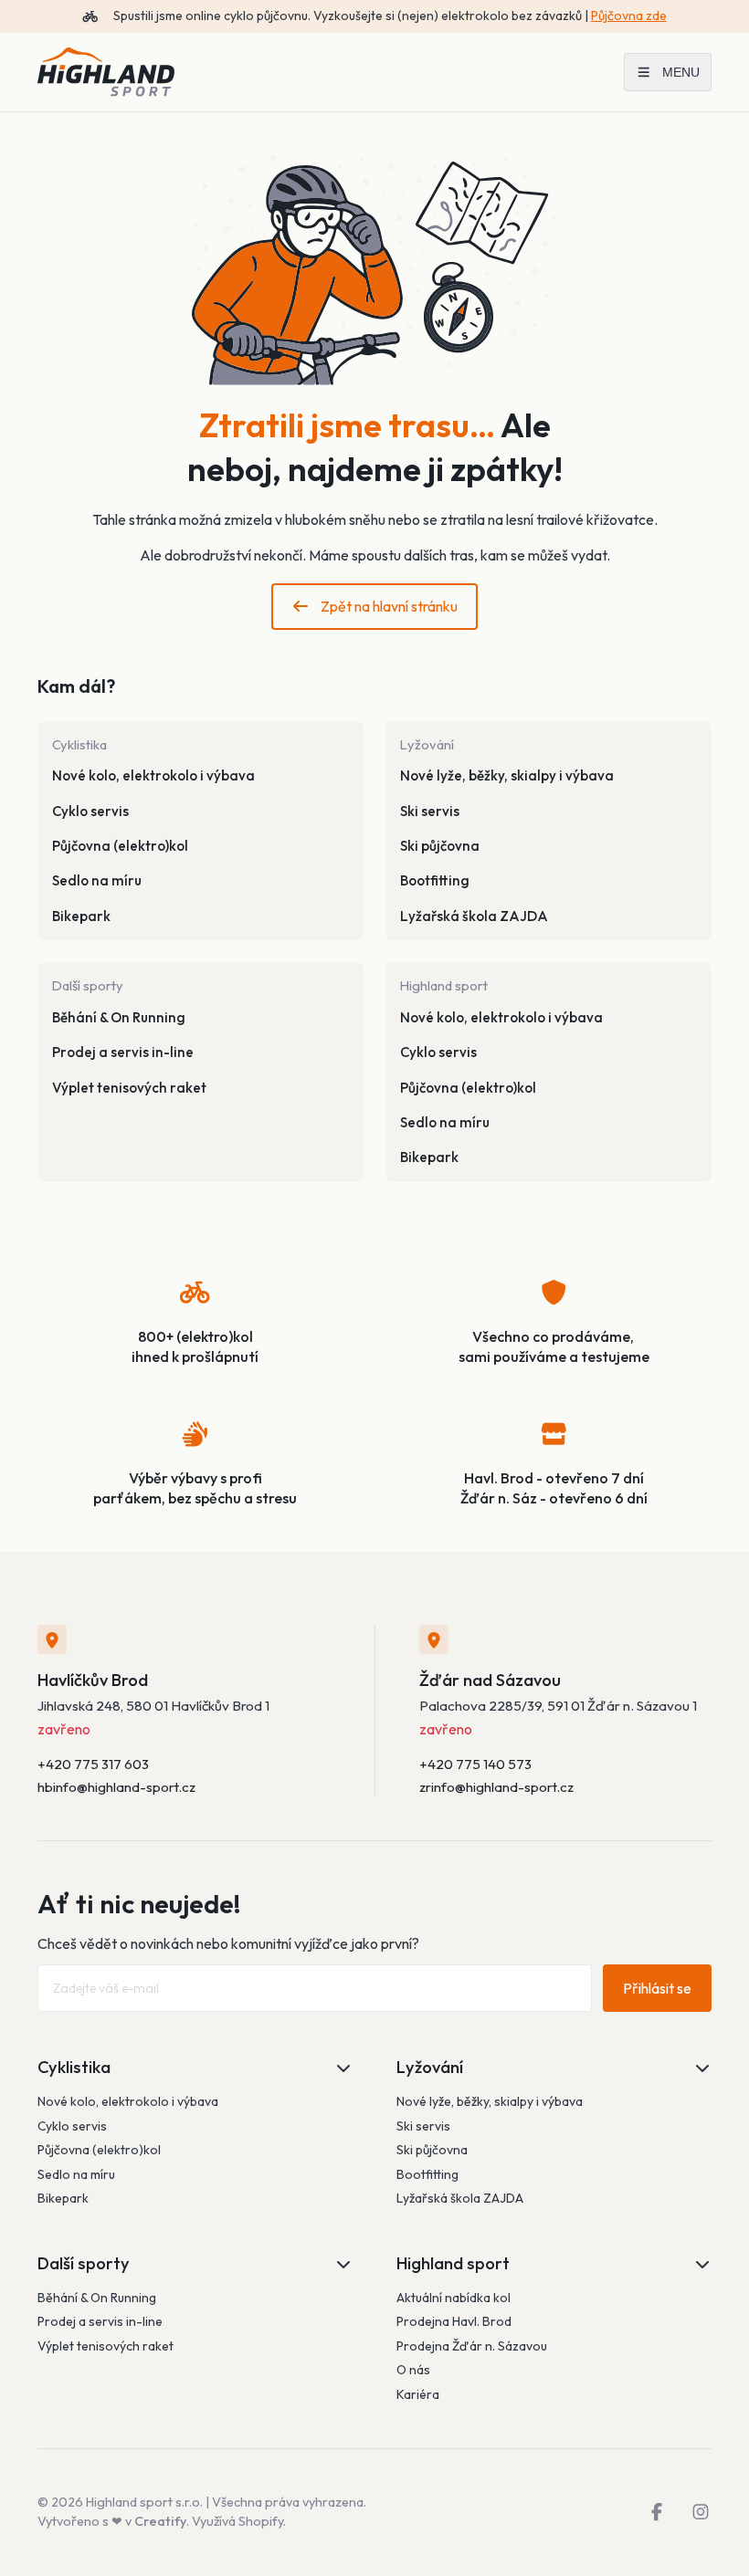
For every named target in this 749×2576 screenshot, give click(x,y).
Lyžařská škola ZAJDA (474, 916)
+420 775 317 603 (93, 1764)
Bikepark (81, 916)
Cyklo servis (90, 811)
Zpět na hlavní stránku (389, 606)
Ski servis (430, 811)
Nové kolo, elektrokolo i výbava (153, 775)
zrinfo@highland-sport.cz (496, 1787)
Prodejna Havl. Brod (454, 2321)
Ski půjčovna (440, 846)
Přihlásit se (657, 1988)
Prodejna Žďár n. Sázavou (472, 2346)
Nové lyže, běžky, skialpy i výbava (507, 775)
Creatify (160, 2521)
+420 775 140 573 (475, 1764)
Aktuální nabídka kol (454, 2298)
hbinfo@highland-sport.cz (116, 1787)
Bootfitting (435, 880)
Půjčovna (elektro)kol (120, 846)
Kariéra (418, 2394)
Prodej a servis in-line (123, 1052)
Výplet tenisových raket (129, 1088)
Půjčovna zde (629, 16)
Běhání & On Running (119, 1017)
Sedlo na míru (97, 880)
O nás (413, 2370)
